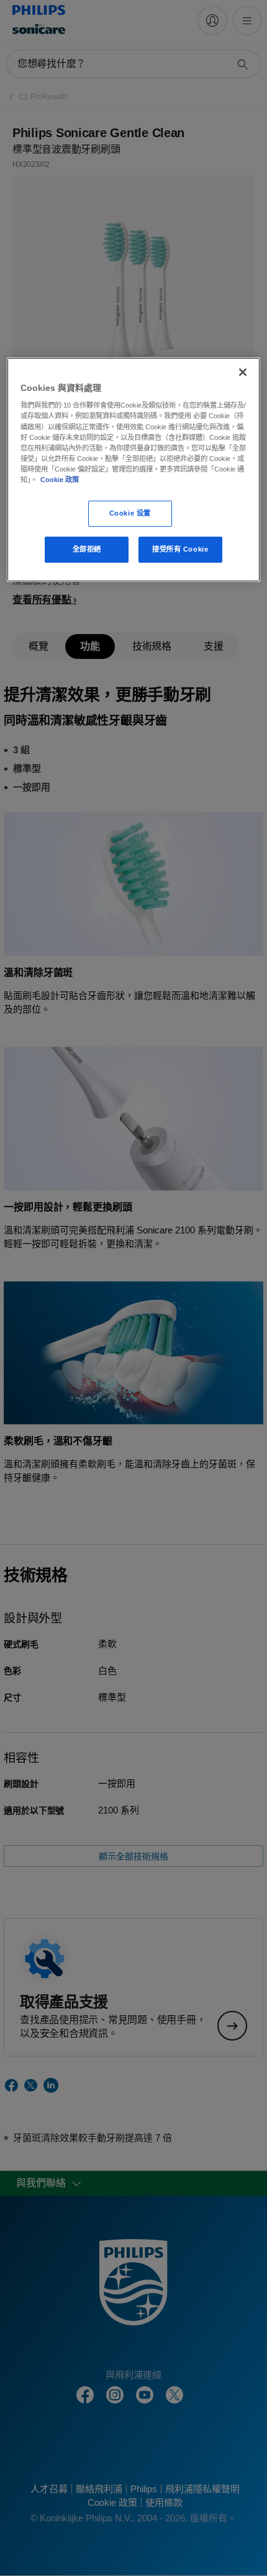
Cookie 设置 (130, 513)
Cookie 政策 (60, 480)
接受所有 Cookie (180, 549)
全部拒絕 (87, 549)
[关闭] (243, 372)
